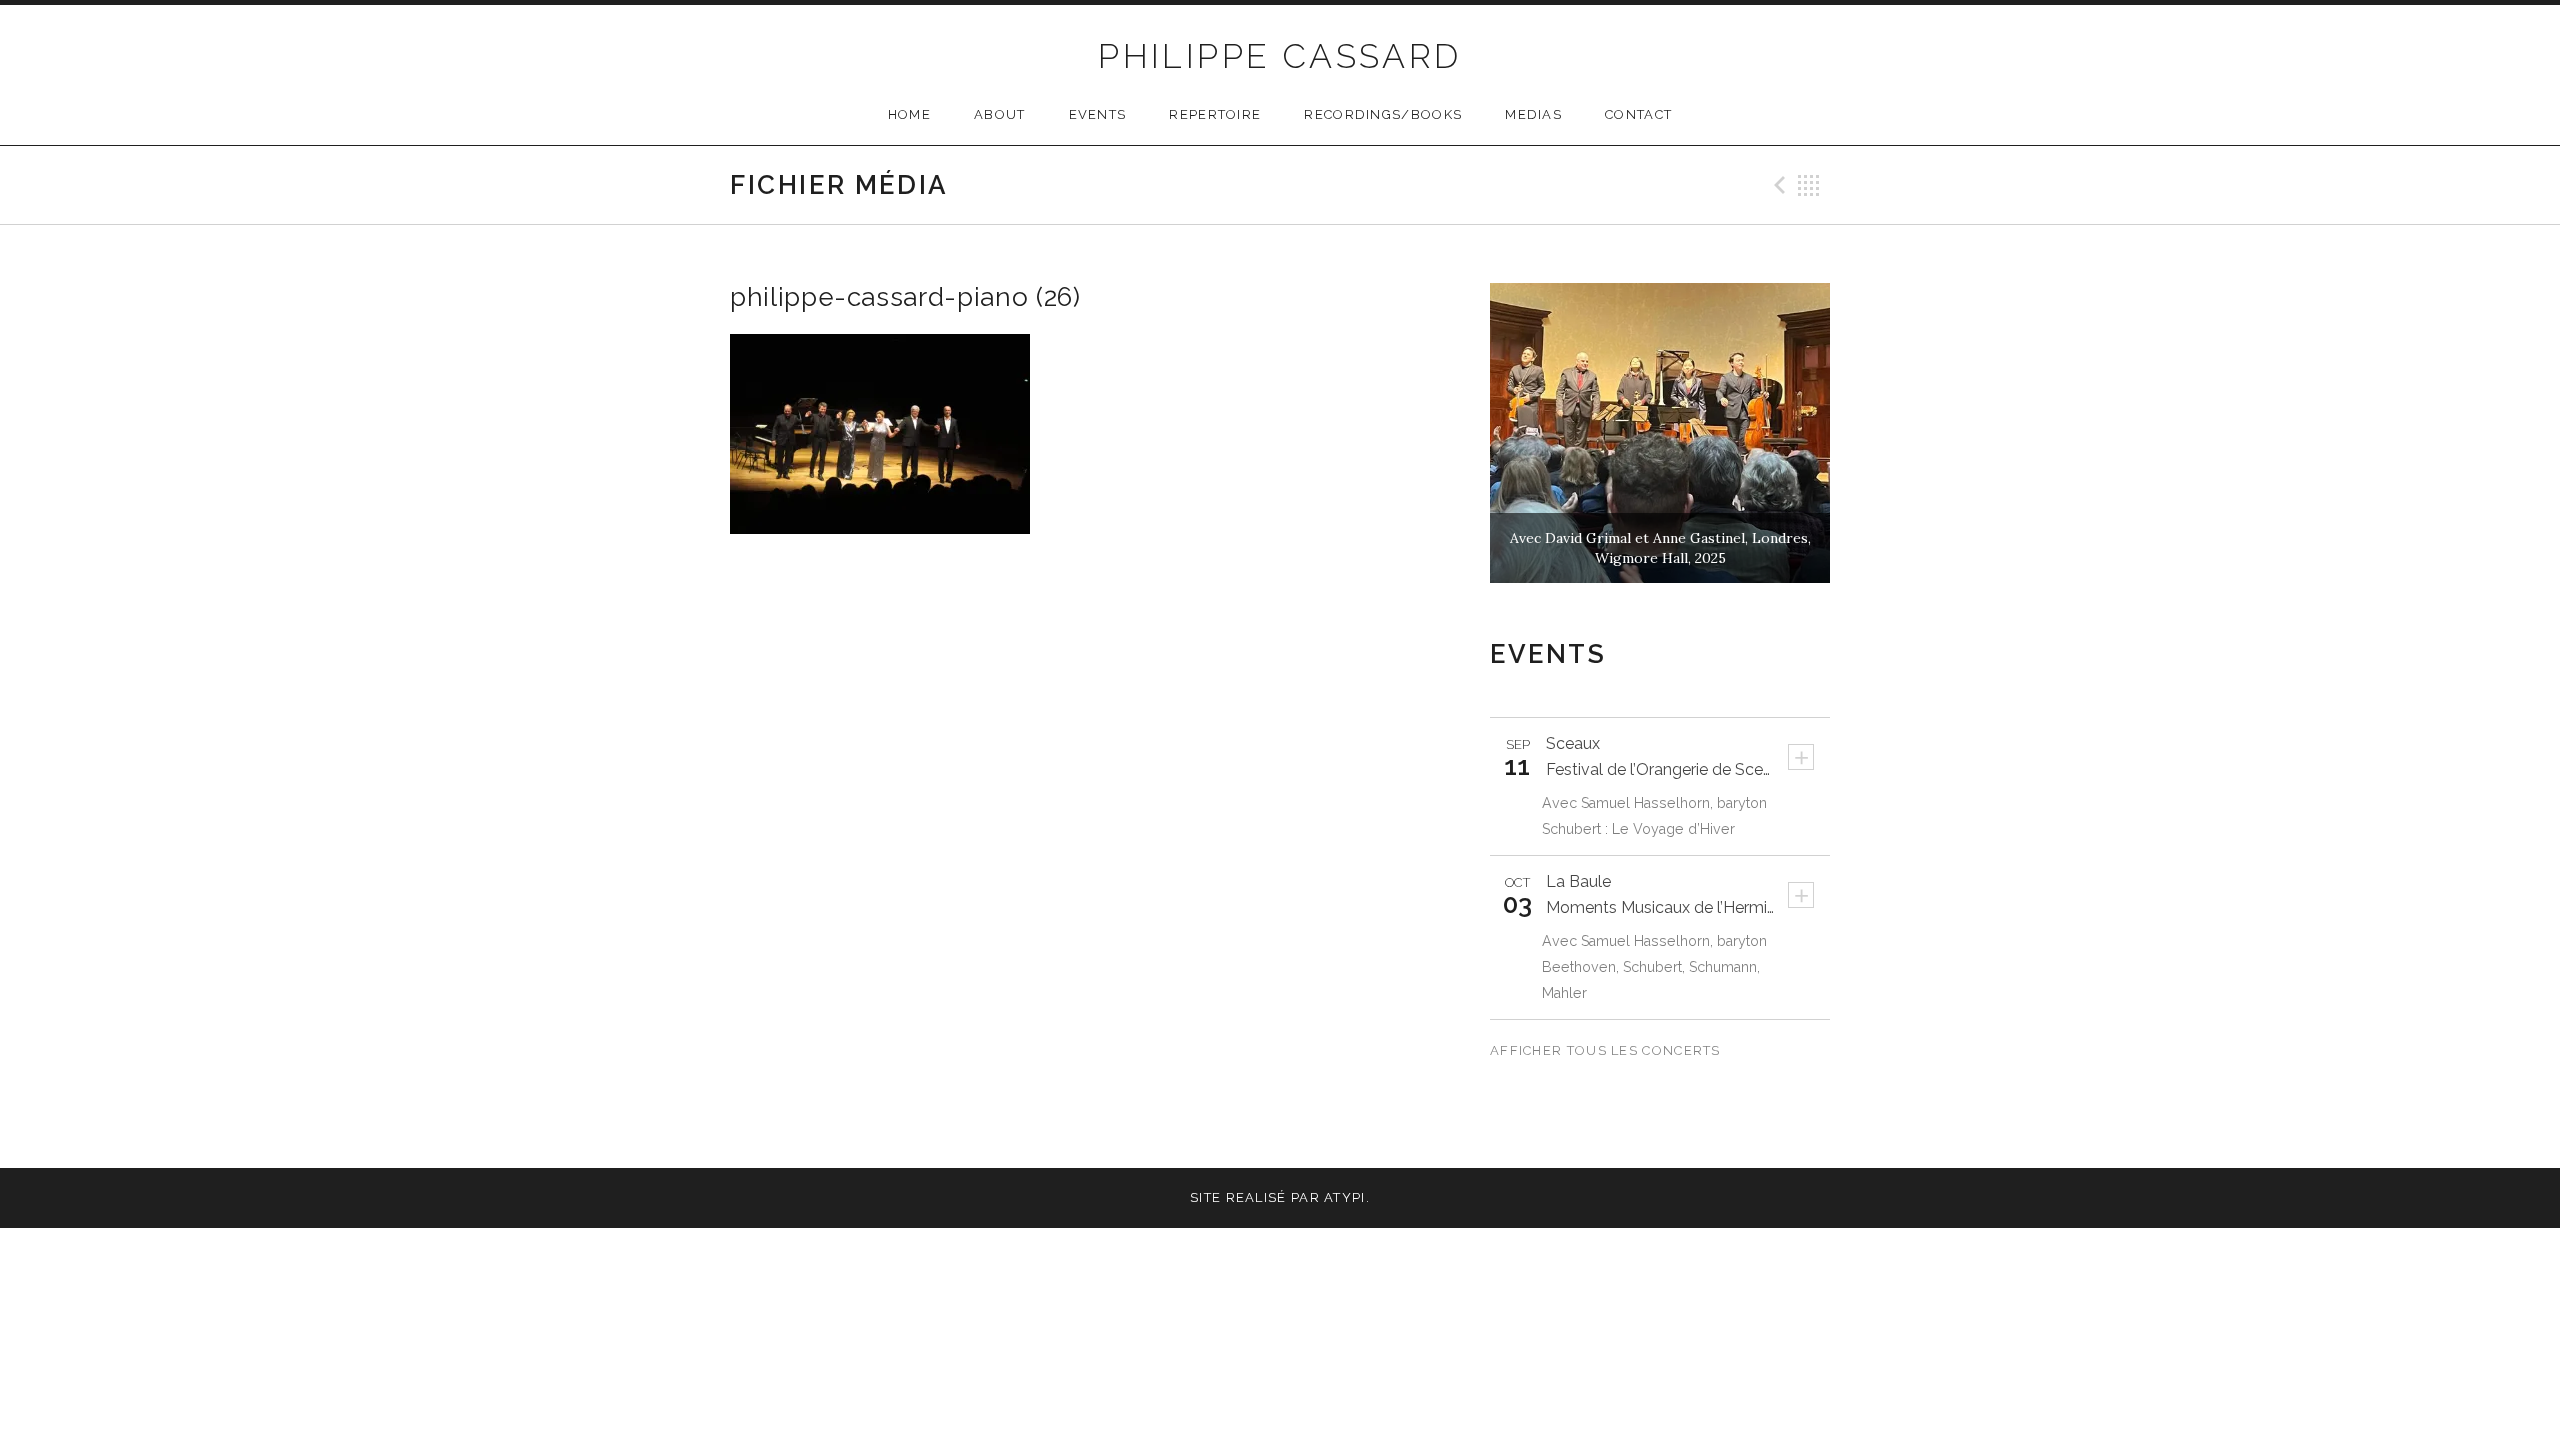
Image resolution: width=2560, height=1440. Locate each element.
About (1000, 114)
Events (1098, 114)
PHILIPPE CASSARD (1279, 56)
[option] (1660, 433)
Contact (1638, 114)
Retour (1809, 185)
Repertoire (1215, 114)
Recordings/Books (1383, 114)
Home (909, 114)
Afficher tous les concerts (1607, 1050)
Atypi (1345, 1197)
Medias (1533, 114)
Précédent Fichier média (1777, 185)
